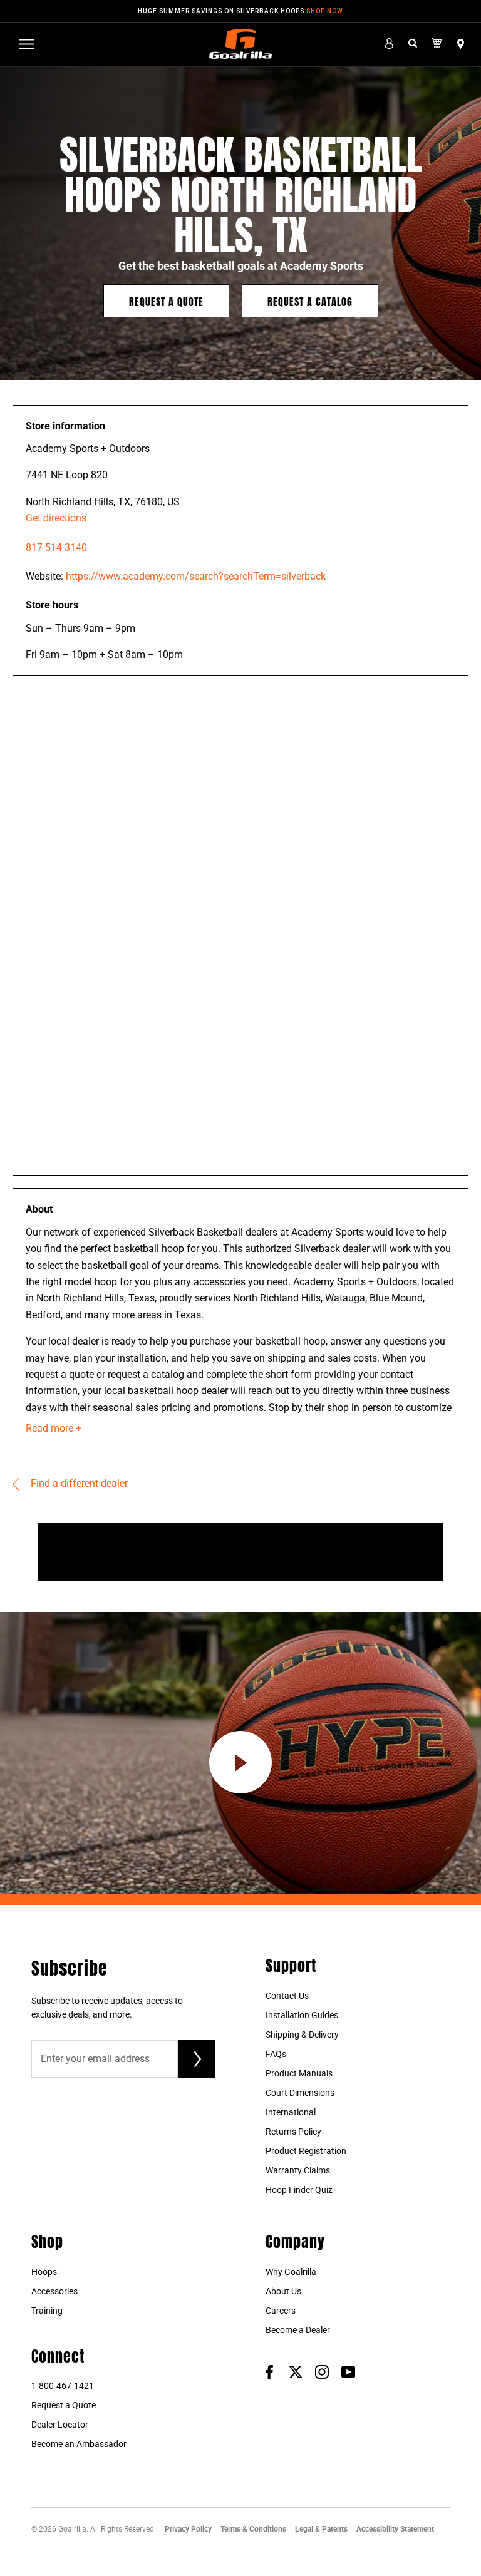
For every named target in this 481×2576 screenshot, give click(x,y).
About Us (283, 2291)
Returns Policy (293, 2132)
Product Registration (306, 2151)
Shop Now (325, 11)
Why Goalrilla (291, 2272)
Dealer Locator (60, 2425)
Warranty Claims (298, 2170)
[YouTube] (348, 2372)
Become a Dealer (298, 2330)
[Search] (413, 44)
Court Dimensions (300, 2093)
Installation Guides (302, 2015)
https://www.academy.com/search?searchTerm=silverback (196, 576)
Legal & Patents (321, 2529)
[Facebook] (269, 2372)
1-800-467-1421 (63, 2386)
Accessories (54, 2291)
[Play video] (240, 1762)
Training (47, 2311)
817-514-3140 (56, 547)
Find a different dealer (78, 1483)
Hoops (44, 2272)
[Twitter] (296, 2372)
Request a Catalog (310, 301)
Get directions (56, 518)
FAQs (276, 2054)
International (291, 2112)
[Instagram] (322, 2372)
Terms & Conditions (253, 2529)
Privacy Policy (188, 2529)
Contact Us (287, 1996)
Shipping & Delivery (302, 2035)
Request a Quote (166, 301)
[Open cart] (437, 44)
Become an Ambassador (79, 2444)
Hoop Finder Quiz (299, 2190)
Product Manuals (299, 2073)
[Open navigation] (26, 44)
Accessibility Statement (395, 2529)
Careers (281, 2311)
